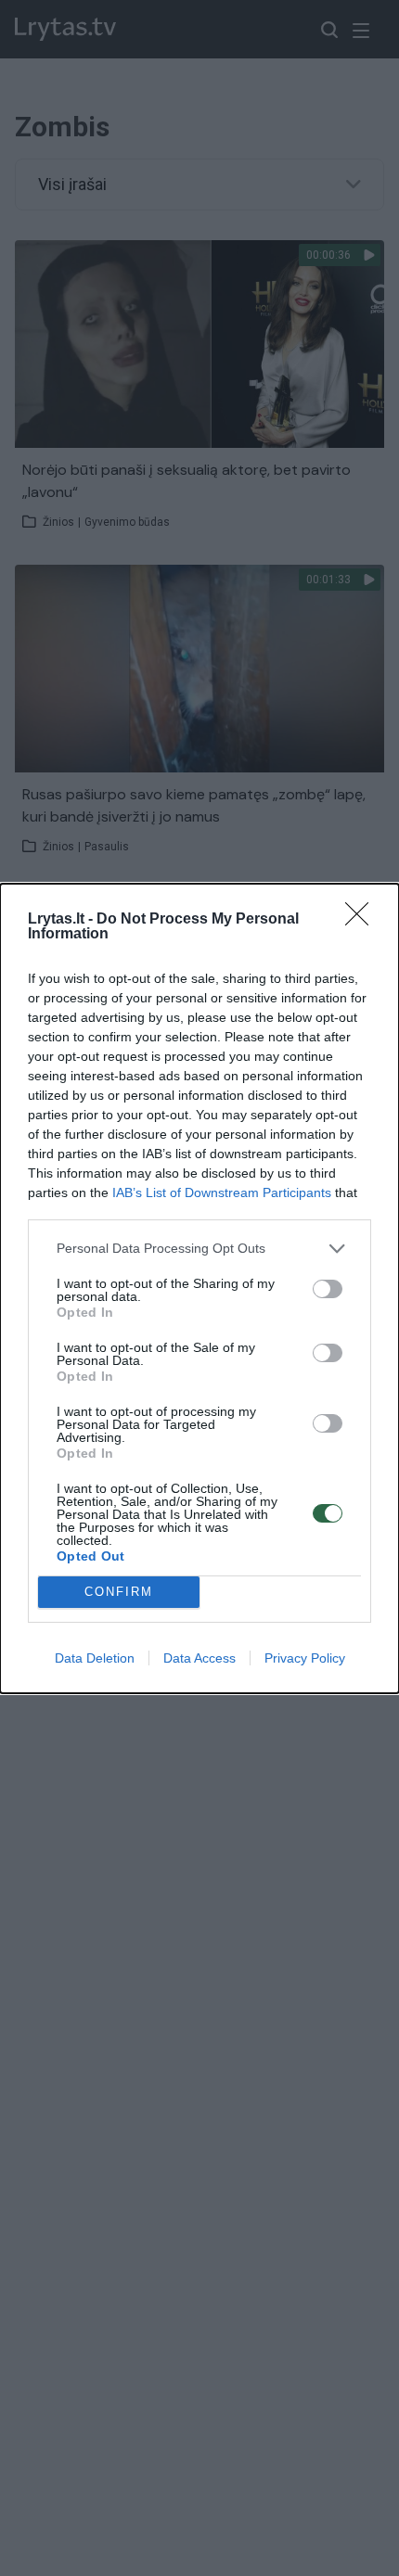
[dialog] (199, 1288)
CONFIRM (119, 1592)
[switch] (328, 1289)
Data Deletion (95, 1658)
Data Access (199, 1658)
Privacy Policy (305, 1658)
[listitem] (199, 1249)
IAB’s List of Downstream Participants (222, 1192)
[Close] (363, 920)
